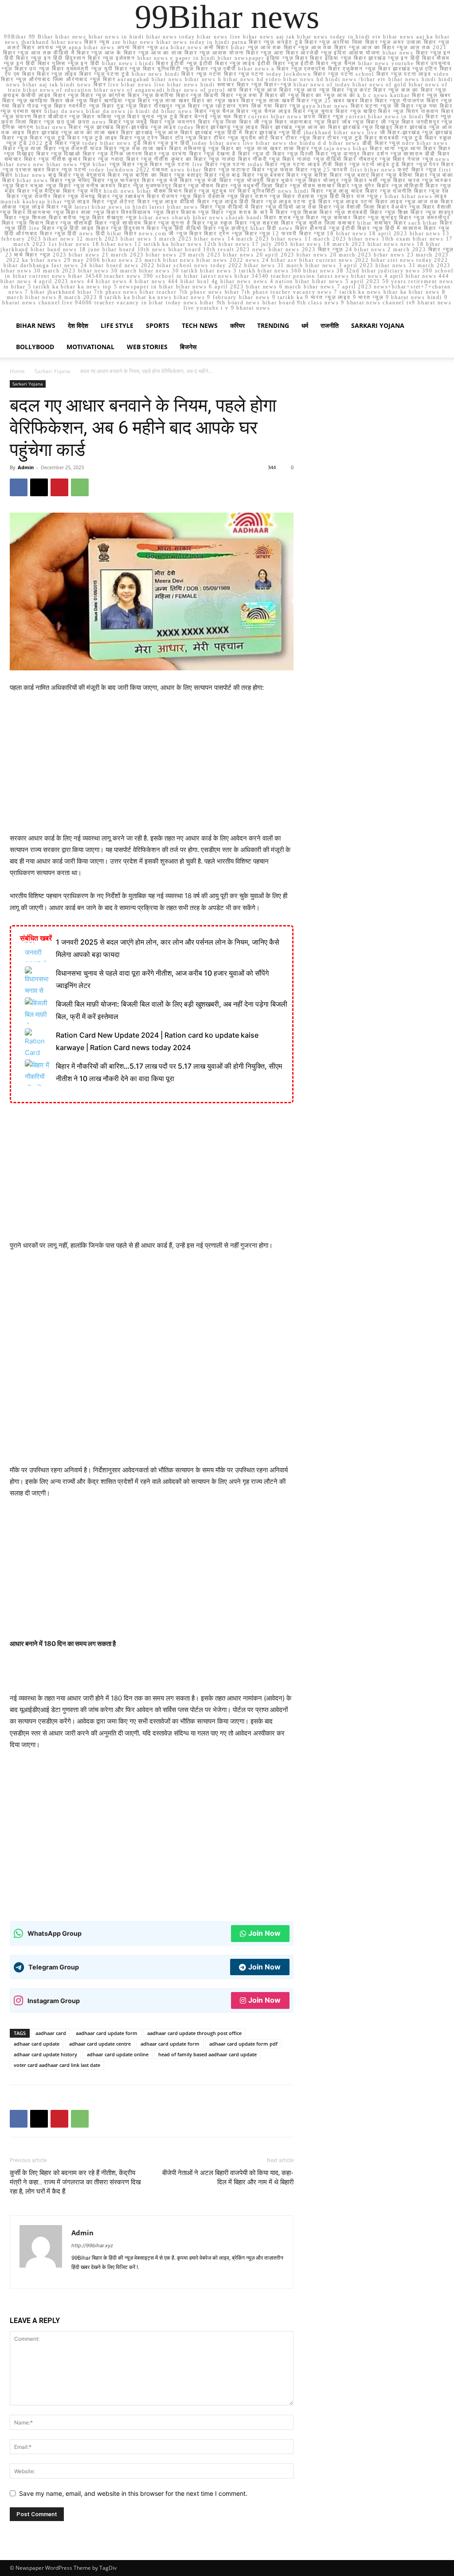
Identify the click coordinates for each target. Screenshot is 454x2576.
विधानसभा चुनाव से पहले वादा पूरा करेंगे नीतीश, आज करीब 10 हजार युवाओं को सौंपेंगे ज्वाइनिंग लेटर (162, 979)
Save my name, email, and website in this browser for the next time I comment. (133, 2493)
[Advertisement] (152, 767)
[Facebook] (19, 487)
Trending (273, 325)
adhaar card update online (118, 2054)
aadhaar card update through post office (194, 2033)
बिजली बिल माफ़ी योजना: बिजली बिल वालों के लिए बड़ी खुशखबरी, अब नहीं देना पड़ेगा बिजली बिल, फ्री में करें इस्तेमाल (172, 1010)
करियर (237, 325)
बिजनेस (188, 347)
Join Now (264, 1933)
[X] (39, 487)
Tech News (200, 325)
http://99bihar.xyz (92, 2245)
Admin (26, 467)
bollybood (35, 347)
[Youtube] (174, 2276)
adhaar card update (37, 2044)
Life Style (117, 325)
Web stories (147, 347)
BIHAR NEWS (36, 325)
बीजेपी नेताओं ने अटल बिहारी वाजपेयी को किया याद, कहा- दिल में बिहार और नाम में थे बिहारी (228, 2177)
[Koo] (111, 2276)
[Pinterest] (59, 487)
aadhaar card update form (107, 2033)
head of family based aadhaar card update (207, 2054)
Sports (158, 325)
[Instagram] (95, 2276)
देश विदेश (78, 325)
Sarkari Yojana (378, 325)
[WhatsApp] (80, 487)
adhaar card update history (45, 2054)
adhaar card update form (170, 2044)
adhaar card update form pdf (243, 2044)
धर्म (305, 325)
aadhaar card (51, 2033)
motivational (90, 347)
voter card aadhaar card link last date (57, 2065)
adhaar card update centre (100, 2044)
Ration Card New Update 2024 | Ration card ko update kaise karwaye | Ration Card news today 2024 (157, 1041)
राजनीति (330, 325)
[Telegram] (127, 2276)
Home (17, 371)
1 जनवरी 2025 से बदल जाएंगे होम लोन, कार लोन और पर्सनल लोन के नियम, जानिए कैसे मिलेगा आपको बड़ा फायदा (168, 948)
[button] (434, 326)
